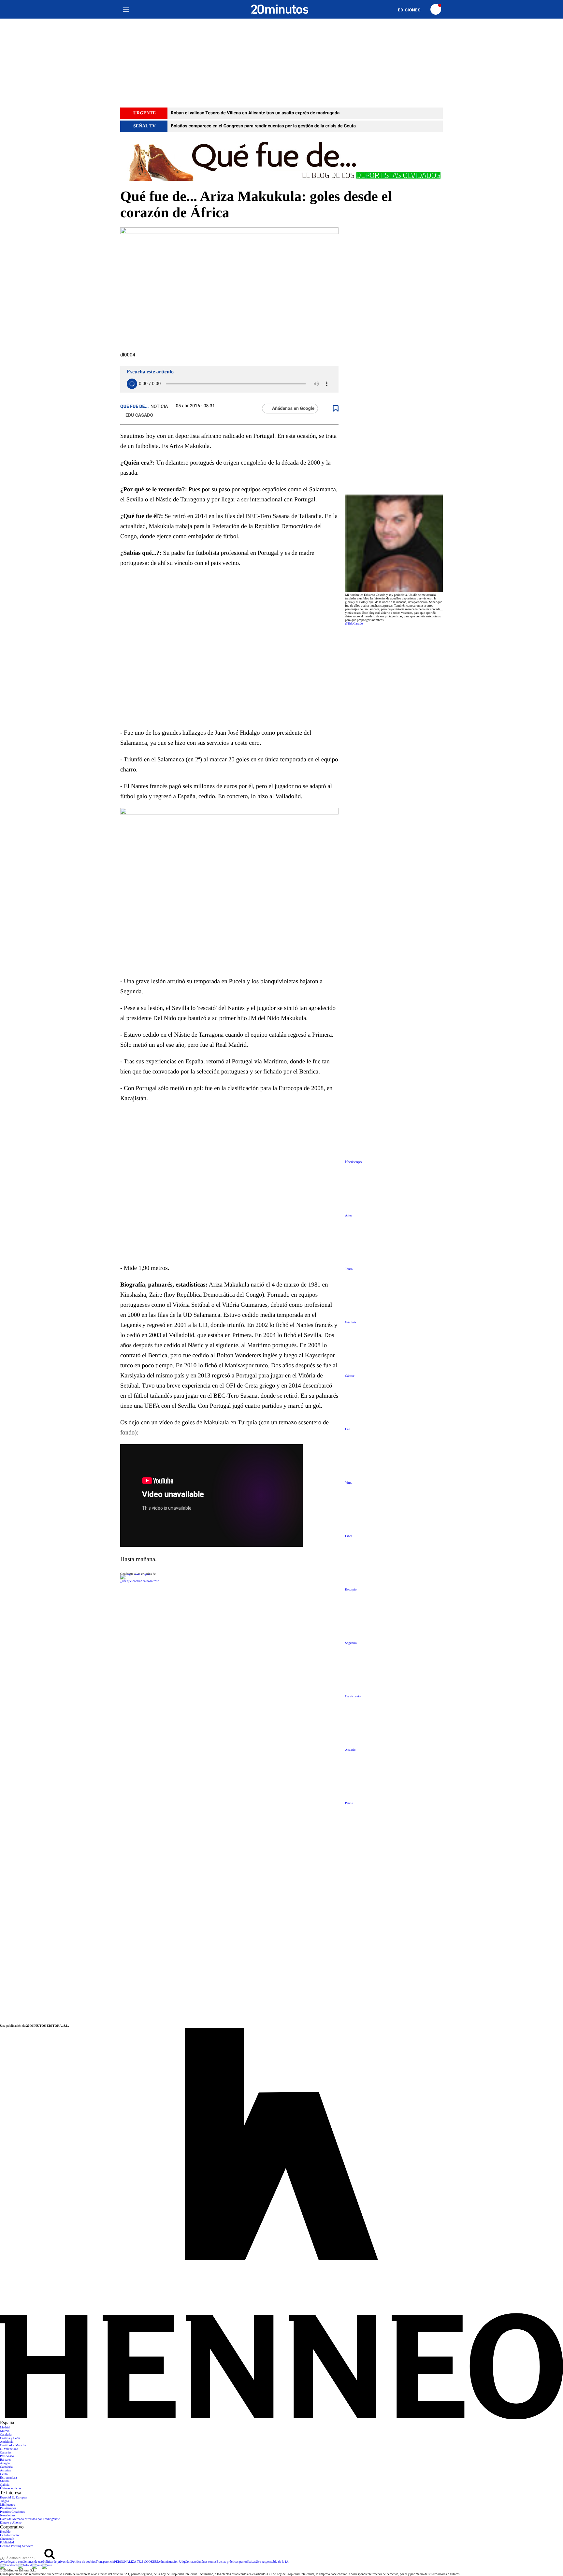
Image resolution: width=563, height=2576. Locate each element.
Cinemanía (7, 2539)
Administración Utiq (172, 2562)
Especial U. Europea (13, 2498)
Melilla (5, 2481)
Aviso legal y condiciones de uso (21, 2562)
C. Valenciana (9, 2449)
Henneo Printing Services (17, 2546)
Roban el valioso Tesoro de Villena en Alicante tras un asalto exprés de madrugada (255, 113)
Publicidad (7, 2543)
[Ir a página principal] (280, 9)
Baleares (6, 2460)
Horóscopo (353, 1162)
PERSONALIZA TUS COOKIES (136, 2562)
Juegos (4, 2501)
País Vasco (7, 2456)
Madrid (5, 2428)
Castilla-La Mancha (13, 2446)
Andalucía (7, 2442)
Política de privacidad (57, 2562)
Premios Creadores (12, 2512)
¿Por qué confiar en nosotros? (140, 1581)
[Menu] (126, 9)
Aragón (5, 2463)
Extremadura (8, 2478)
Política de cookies (83, 2562)
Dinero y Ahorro (11, 2523)
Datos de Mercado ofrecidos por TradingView (30, 2519)
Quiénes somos (207, 2562)
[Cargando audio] (132, 384)
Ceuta (4, 2474)
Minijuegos (7, 2505)
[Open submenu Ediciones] (412, 10)
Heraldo (5, 2532)
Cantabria (6, 2467)
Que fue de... (135, 407)
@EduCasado (354, 624)
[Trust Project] (135, 1574)
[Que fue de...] (281, 160)
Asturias (5, 2471)
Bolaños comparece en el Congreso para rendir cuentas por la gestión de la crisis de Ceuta (263, 126)
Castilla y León (10, 2438)
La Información (10, 2535)
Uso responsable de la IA (272, 2562)
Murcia (5, 2431)
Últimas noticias (11, 2489)
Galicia (5, 2485)
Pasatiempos (8, 2508)
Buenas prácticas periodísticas (236, 2562)
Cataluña (6, 2435)
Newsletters (8, 2516)
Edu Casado (139, 415)
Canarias (6, 2453)
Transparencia (105, 2562)
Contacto (191, 2562)
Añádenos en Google (293, 409)
